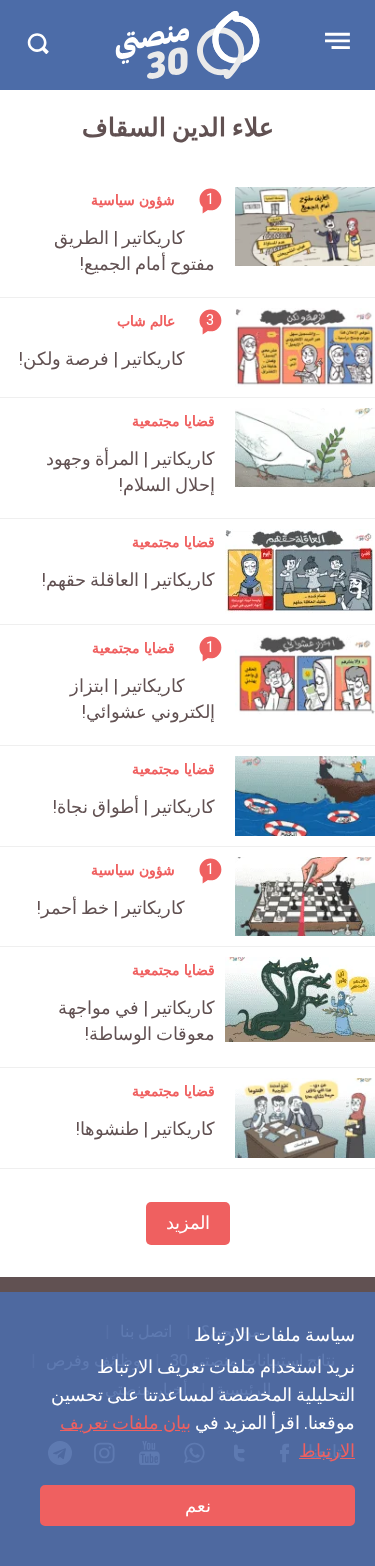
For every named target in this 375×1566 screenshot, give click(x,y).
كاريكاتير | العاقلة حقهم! (128, 579)
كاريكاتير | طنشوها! (145, 1128)
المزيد (188, 1222)
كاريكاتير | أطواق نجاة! (133, 806)
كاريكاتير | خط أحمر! (110, 907)
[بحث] (37, 43)
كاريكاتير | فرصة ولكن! (101, 358)
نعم (198, 1505)
